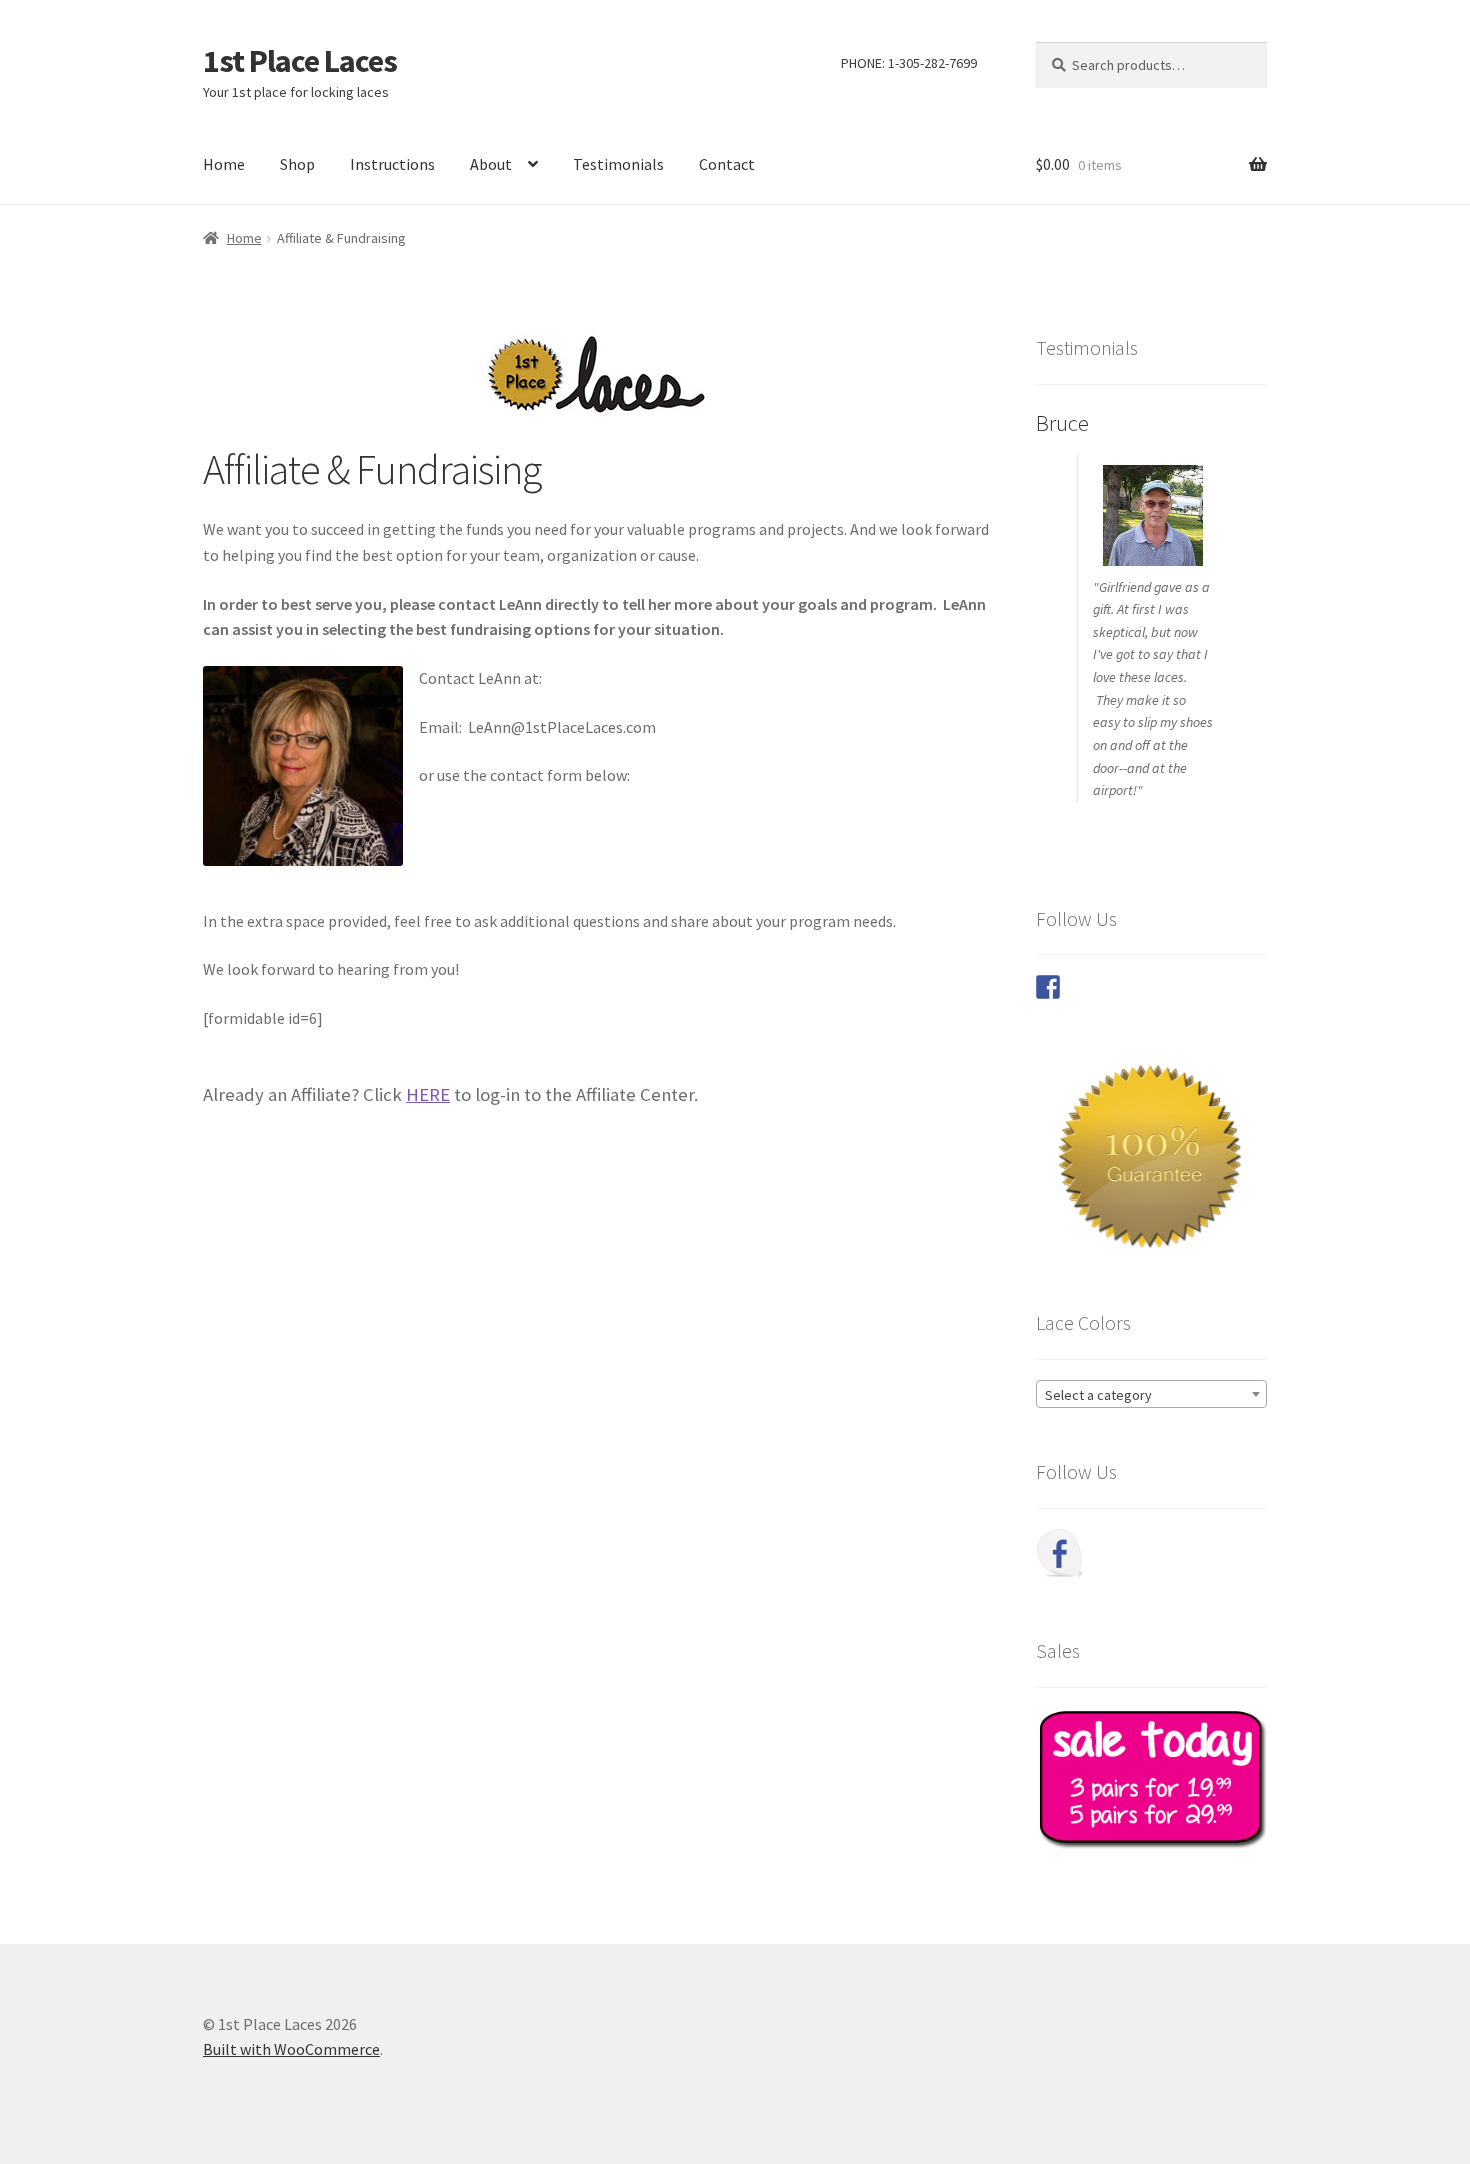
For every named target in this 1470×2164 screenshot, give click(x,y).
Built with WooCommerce (291, 2049)
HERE (428, 1094)
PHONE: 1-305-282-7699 (909, 63)
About (491, 164)
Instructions (392, 164)
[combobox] (1151, 1394)
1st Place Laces (300, 61)
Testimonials (618, 164)
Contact (727, 164)
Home (224, 164)
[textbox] (1151, 1395)
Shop (297, 164)
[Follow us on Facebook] (1048, 987)
